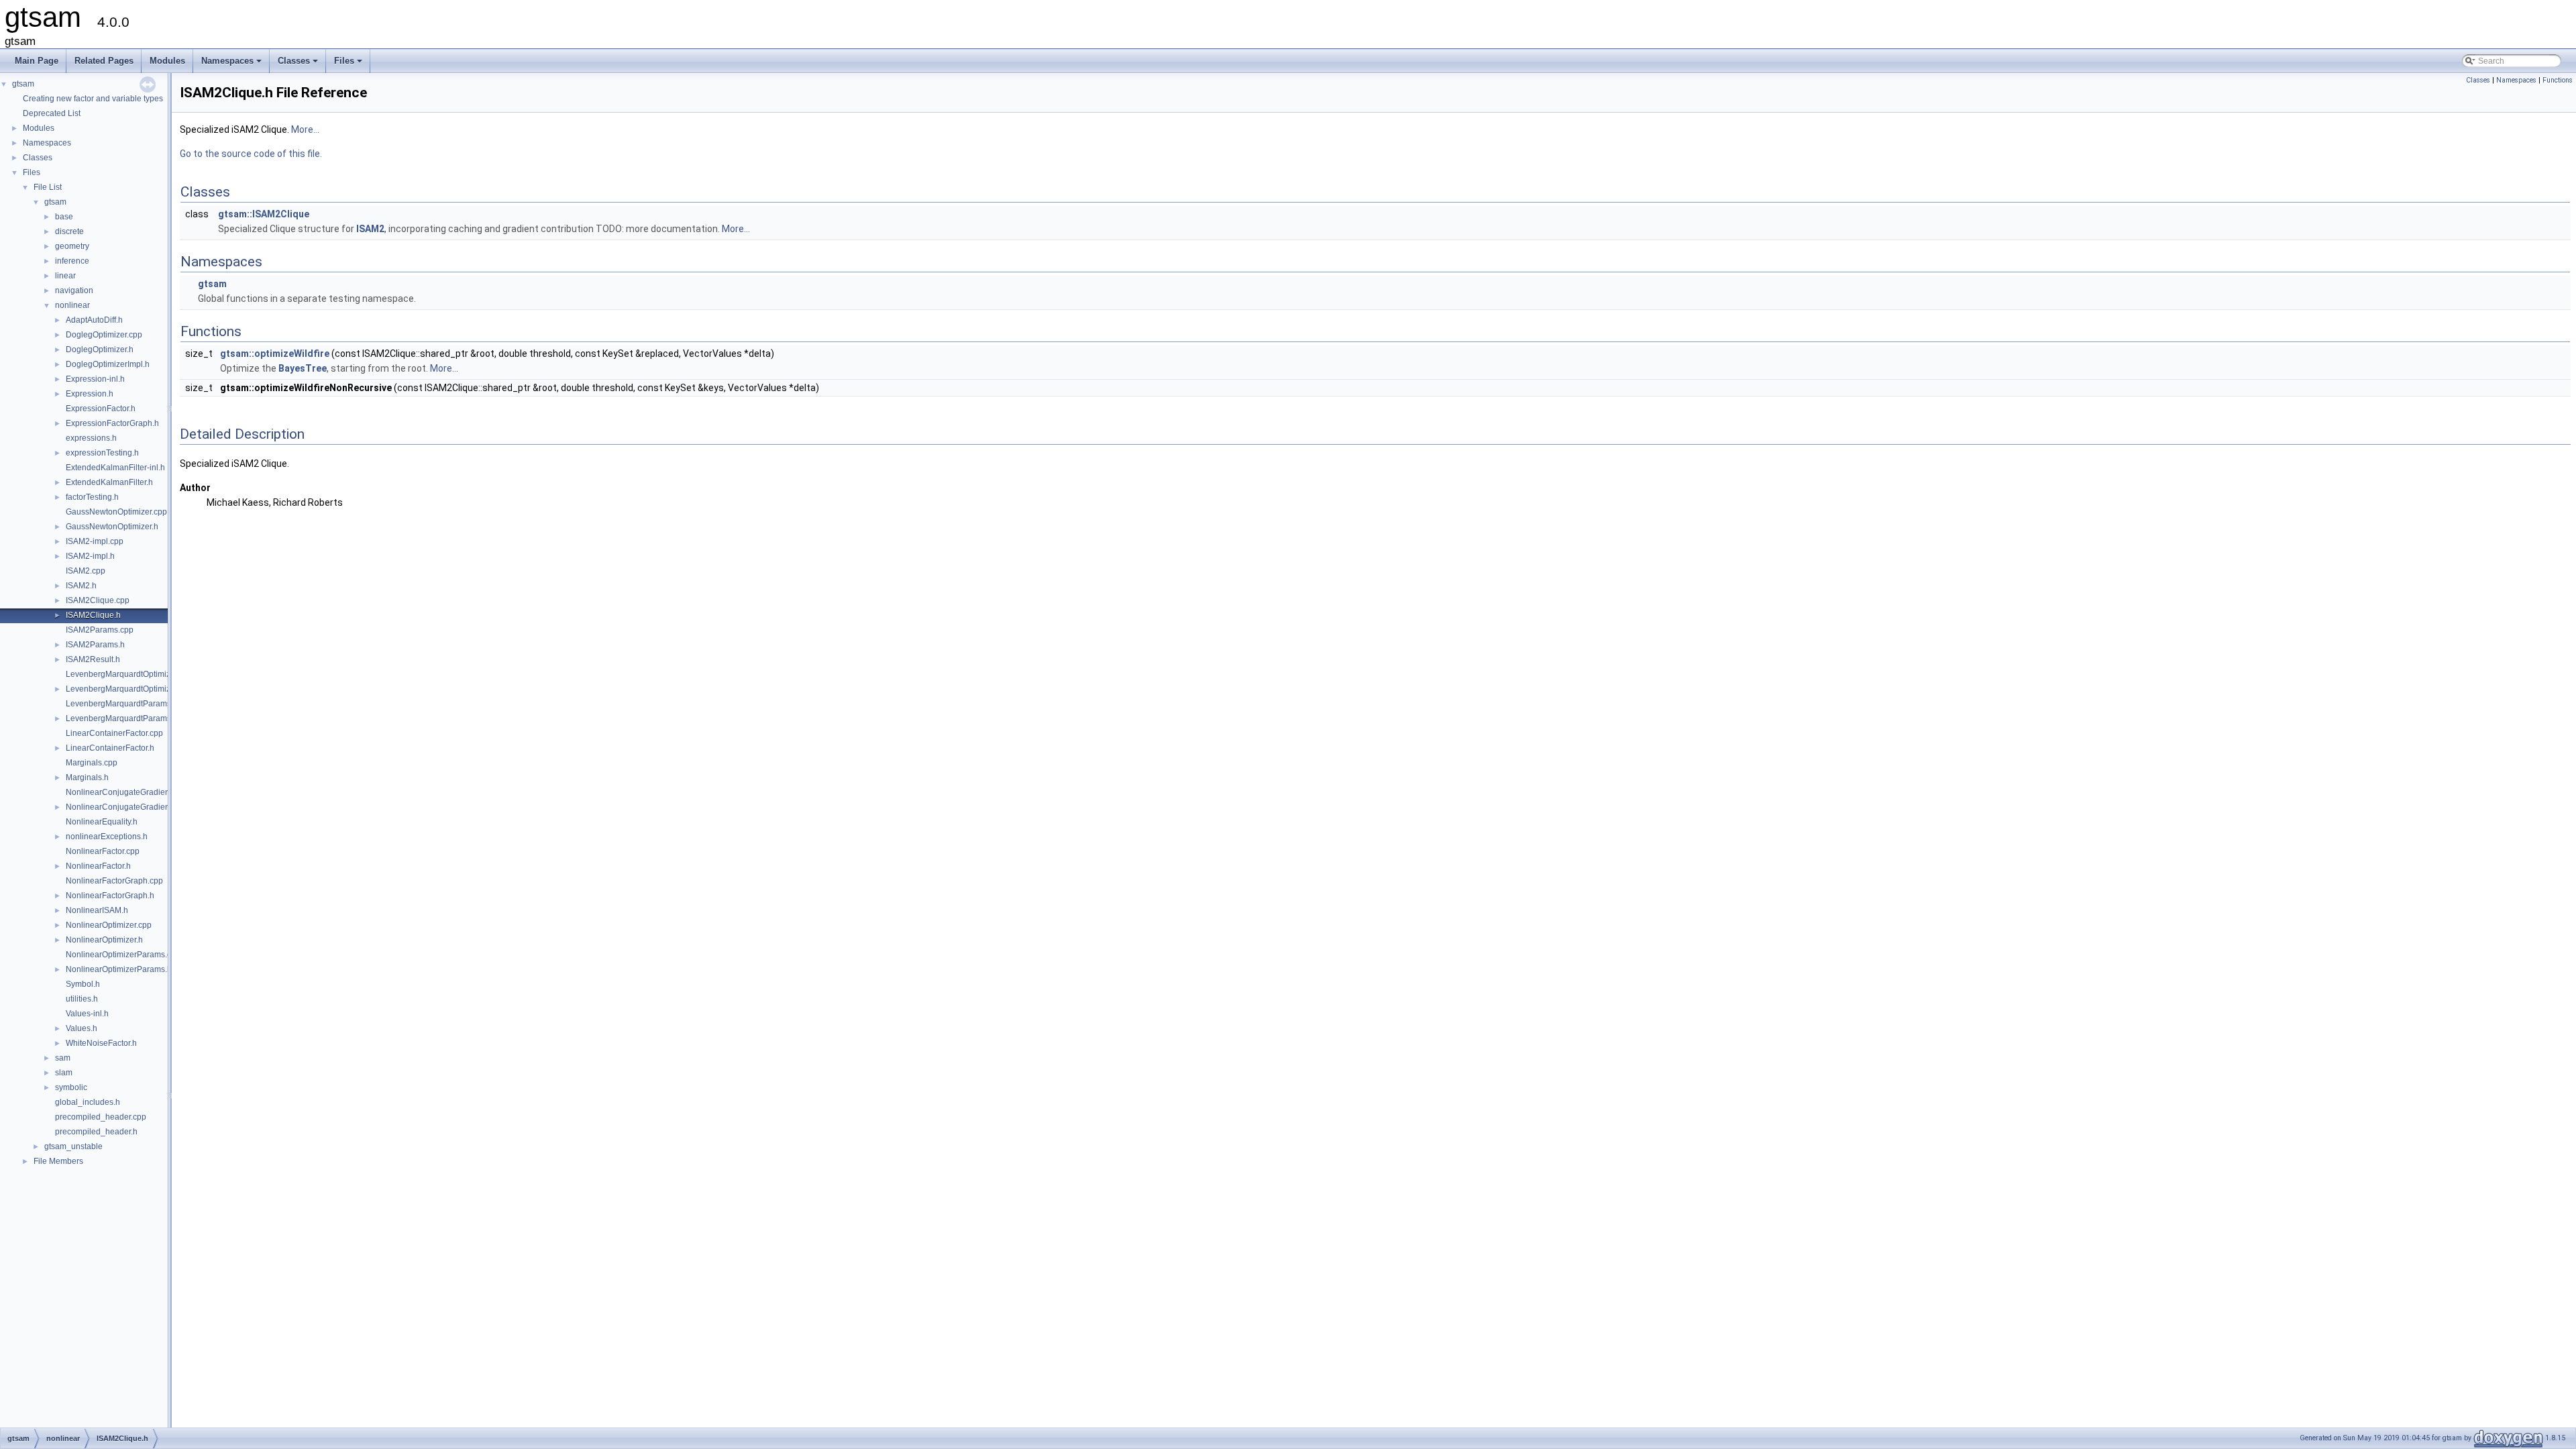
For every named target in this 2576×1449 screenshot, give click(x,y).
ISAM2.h (81, 586)
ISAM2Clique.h (93, 615)
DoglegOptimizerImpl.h (108, 364)
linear (65, 276)
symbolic (71, 1087)
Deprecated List (52, 113)
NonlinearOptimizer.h (104, 940)
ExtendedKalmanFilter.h (109, 482)
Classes (299, 64)
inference (72, 261)
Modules (167, 61)
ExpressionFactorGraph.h (112, 423)
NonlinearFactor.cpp (103, 851)
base (64, 217)
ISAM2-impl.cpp (95, 541)
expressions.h (91, 438)
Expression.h (90, 394)
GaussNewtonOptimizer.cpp (116, 512)
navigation (74, 290)
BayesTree (303, 368)
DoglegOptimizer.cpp (104, 335)
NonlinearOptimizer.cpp (109, 925)
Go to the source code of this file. (251, 154)
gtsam (23, 84)
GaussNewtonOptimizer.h (112, 527)
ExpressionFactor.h (101, 409)
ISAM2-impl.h (90, 556)
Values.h (82, 1028)
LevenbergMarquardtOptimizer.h (125, 689)
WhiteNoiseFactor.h (101, 1043)
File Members (58, 1161)
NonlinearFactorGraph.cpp (114, 881)
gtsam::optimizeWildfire (275, 354)
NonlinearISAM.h (97, 910)
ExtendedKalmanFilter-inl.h (115, 468)
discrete (69, 231)
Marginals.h (87, 777)
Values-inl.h (87, 1014)
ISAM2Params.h (95, 645)
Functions (2558, 80)
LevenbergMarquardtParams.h (122, 718)
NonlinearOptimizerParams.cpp (123, 955)
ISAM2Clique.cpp (98, 600)
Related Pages (104, 61)
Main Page (37, 61)
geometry (72, 246)
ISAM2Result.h (93, 659)
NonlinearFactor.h (98, 866)
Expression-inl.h (95, 379)
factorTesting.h (92, 497)
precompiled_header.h (96, 1132)
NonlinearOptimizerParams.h (119, 969)
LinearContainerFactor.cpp (114, 733)
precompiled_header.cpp (101, 1117)
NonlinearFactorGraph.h (110, 896)
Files (349, 64)
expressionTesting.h (102, 453)
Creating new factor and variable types (93, 99)
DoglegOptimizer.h (100, 350)
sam (63, 1058)
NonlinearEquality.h (102, 822)
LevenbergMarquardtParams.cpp (126, 704)
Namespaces (232, 64)
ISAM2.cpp (86, 571)
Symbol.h (83, 984)
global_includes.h (88, 1102)
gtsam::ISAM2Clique (264, 214)
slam (64, 1073)
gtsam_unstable (73, 1146)
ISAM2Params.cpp (100, 630)
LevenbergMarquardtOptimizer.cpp (129, 674)
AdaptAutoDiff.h (94, 320)
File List (48, 187)
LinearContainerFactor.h (110, 748)
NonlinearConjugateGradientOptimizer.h (139, 807)
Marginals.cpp (92, 763)
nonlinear (72, 305)
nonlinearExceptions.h (107, 837)
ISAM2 (370, 229)
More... (305, 129)
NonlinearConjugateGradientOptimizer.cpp (144, 792)
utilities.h (82, 999)
